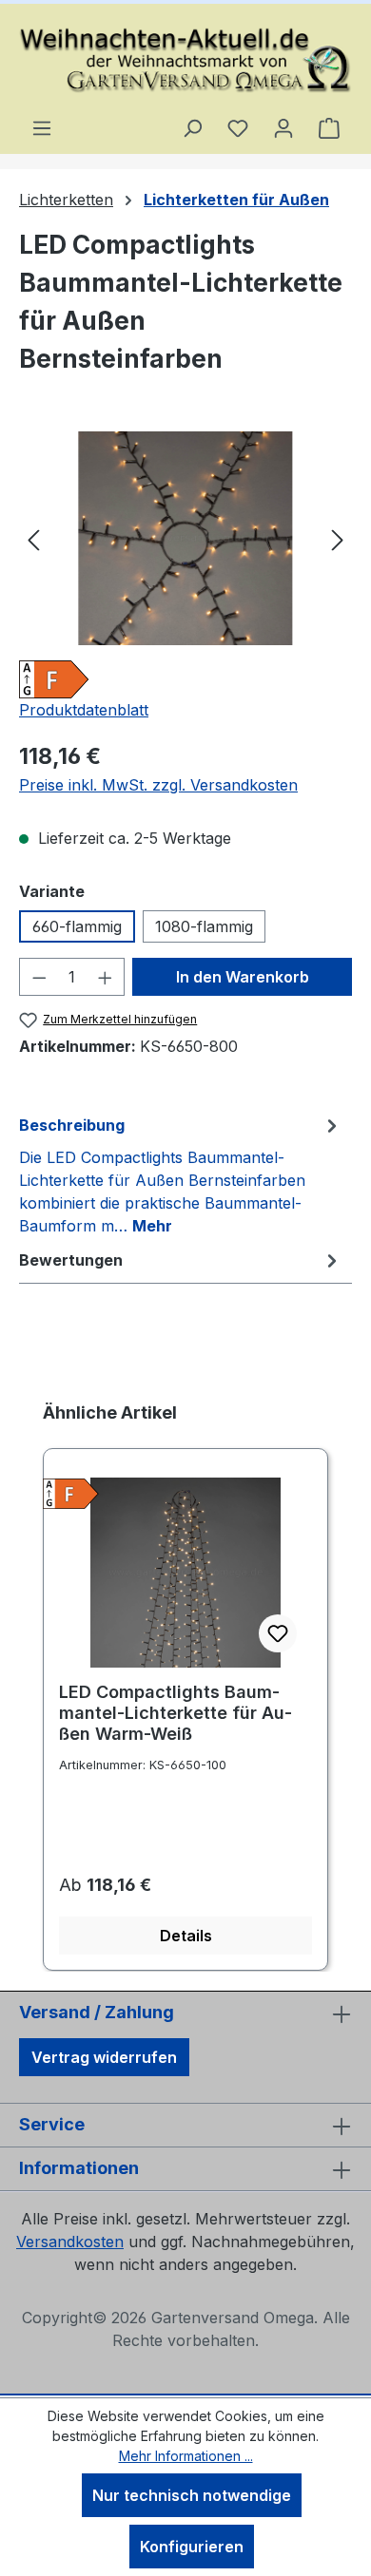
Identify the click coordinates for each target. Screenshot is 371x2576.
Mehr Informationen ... (186, 2456)
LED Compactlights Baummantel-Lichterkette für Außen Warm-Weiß (176, 1713)
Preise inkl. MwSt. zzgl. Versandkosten (158, 785)
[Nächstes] (338, 538)
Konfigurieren (192, 2547)
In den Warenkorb (243, 977)
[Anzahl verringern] (39, 977)
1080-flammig (204, 926)
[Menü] (42, 127)
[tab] (181, 1174)
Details (186, 1936)
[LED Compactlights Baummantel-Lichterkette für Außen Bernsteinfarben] (185, 538)
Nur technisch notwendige (192, 2495)
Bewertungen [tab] (71, 1260)
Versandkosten (70, 2242)
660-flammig (77, 926)
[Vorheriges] (33, 538)
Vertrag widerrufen (104, 2057)
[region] (185, 538)
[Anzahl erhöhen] (106, 977)
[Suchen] (192, 127)
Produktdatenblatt (84, 710)
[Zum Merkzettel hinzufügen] (278, 1633)
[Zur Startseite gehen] (185, 60)
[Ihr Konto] (283, 127)
